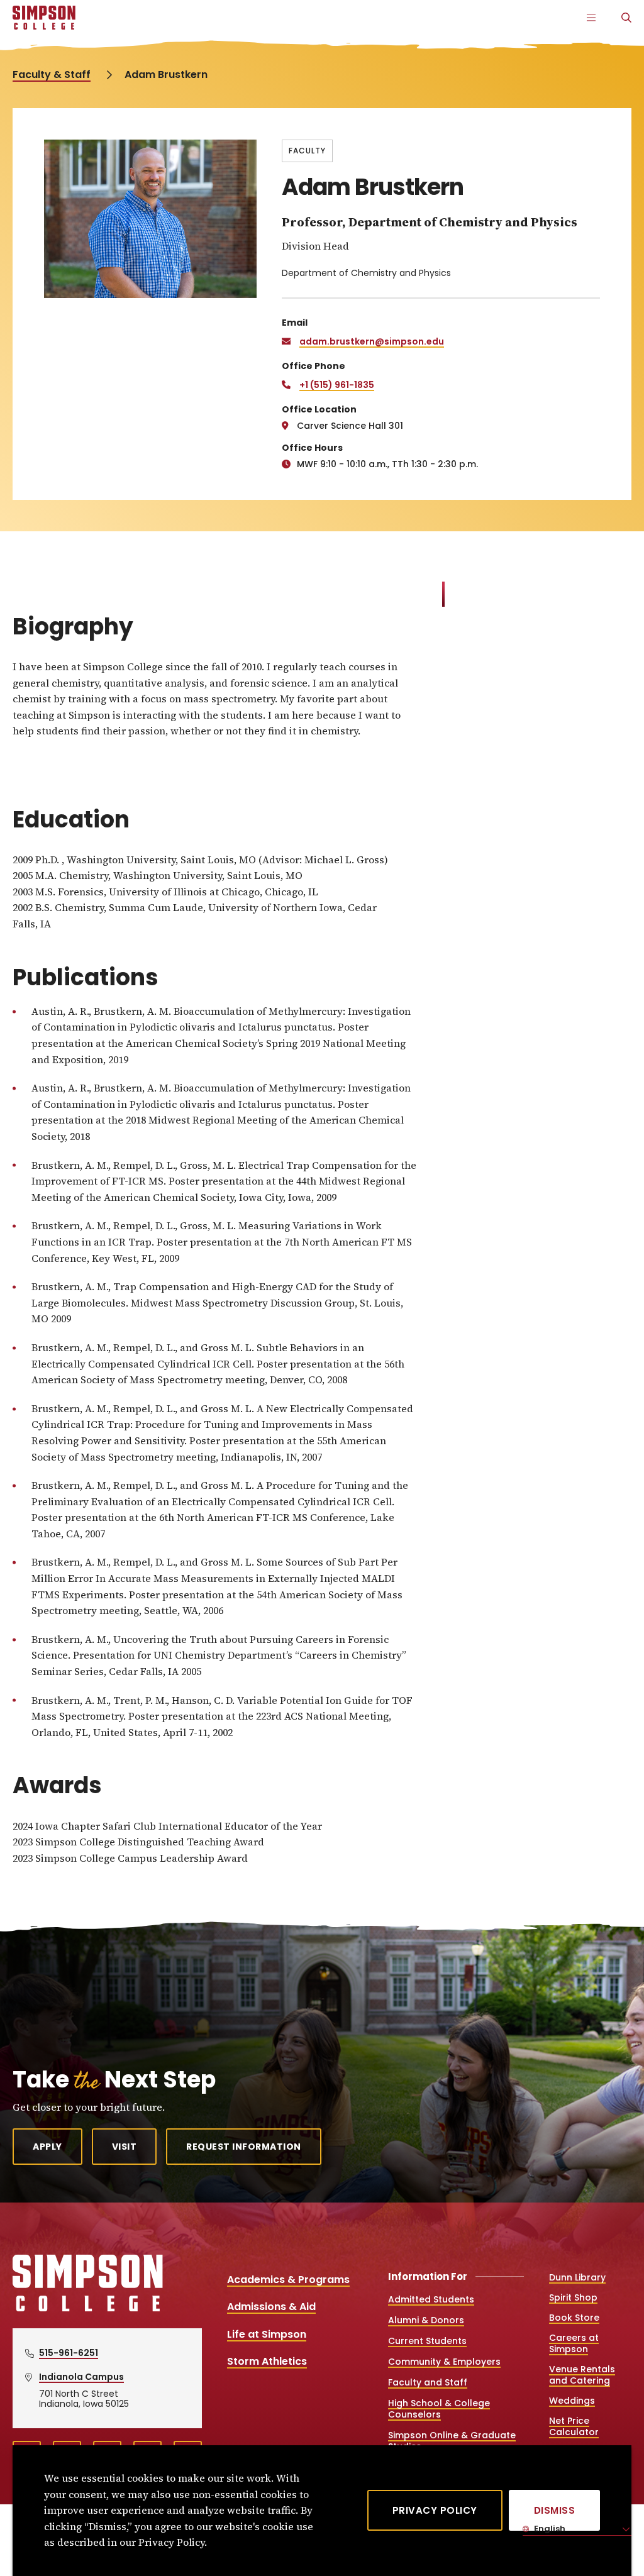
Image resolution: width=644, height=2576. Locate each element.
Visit (125, 2147)
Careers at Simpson (574, 2343)
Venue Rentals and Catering (582, 2375)
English (549, 2529)
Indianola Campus (81, 2377)
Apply (47, 2147)
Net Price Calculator (574, 2426)
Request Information (244, 2147)
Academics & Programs (288, 2280)
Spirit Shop (573, 2297)
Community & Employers (444, 2362)
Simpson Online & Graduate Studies (452, 2441)
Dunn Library (577, 2277)
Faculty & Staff (52, 75)
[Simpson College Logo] (88, 2310)
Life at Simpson (267, 2334)
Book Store (574, 2318)
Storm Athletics (267, 2361)
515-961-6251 (69, 2353)
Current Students (427, 2341)
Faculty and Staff (428, 2382)
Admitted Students (431, 2299)
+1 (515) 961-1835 (337, 385)
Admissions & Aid (271, 2307)
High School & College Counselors (439, 2409)
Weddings (572, 2401)
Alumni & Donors (426, 2320)
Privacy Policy (435, 2511)
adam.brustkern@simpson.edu (372, 341)
